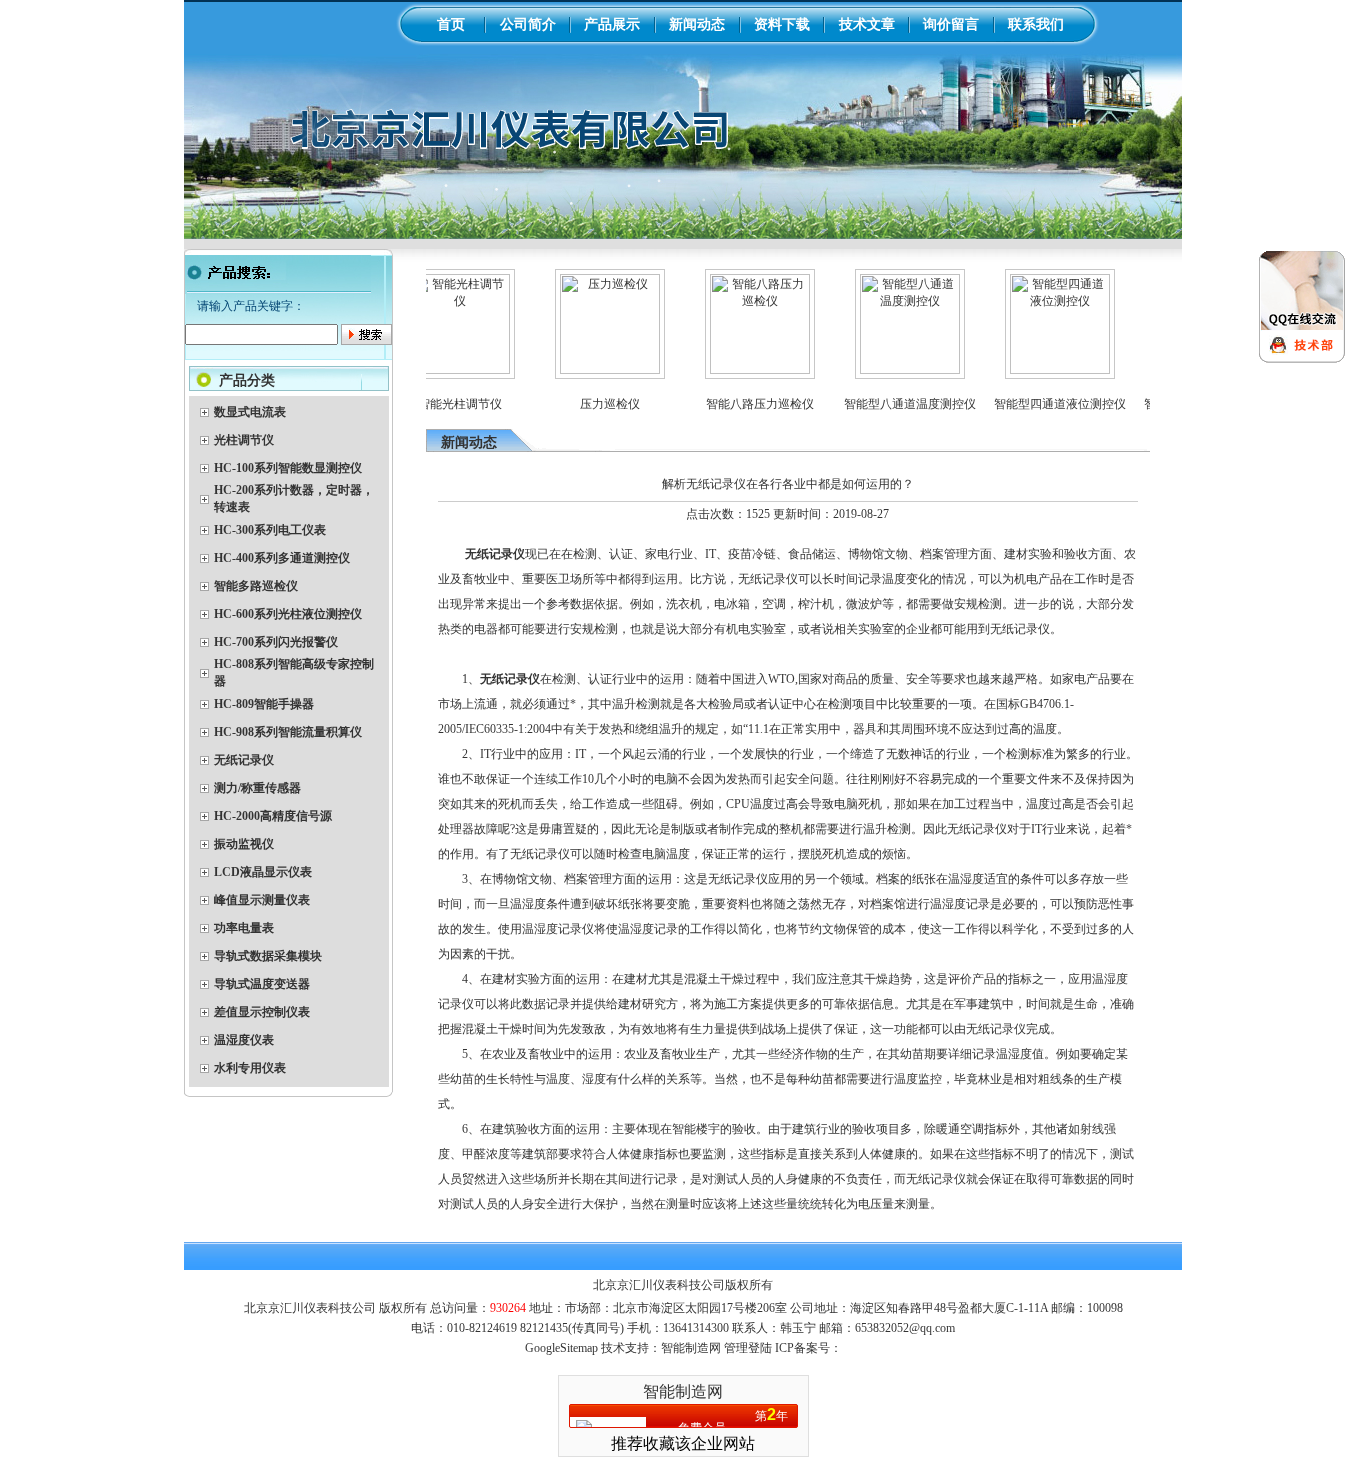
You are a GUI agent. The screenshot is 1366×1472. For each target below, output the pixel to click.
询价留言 (951, 24)
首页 (451, 24)
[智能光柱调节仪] (438, 370)
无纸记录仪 (510, 679)
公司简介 (528, 24)
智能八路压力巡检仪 (738, 404)
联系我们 (1036, 24)
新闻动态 (697, 24)
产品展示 (612, 24)
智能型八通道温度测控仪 (888, 404)
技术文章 (867, 24)
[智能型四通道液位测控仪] (1038, 370)
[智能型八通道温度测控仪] (888, 370)
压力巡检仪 (588, 404)
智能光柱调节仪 (438, 404)
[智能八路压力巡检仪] (738, 370)
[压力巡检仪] (588, 370)
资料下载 (782, 24)
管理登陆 (748, 1348)
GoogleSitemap (561, 1348)
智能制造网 (683, 1391)
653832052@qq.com (905, 1328)
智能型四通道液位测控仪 (1038, 404)
